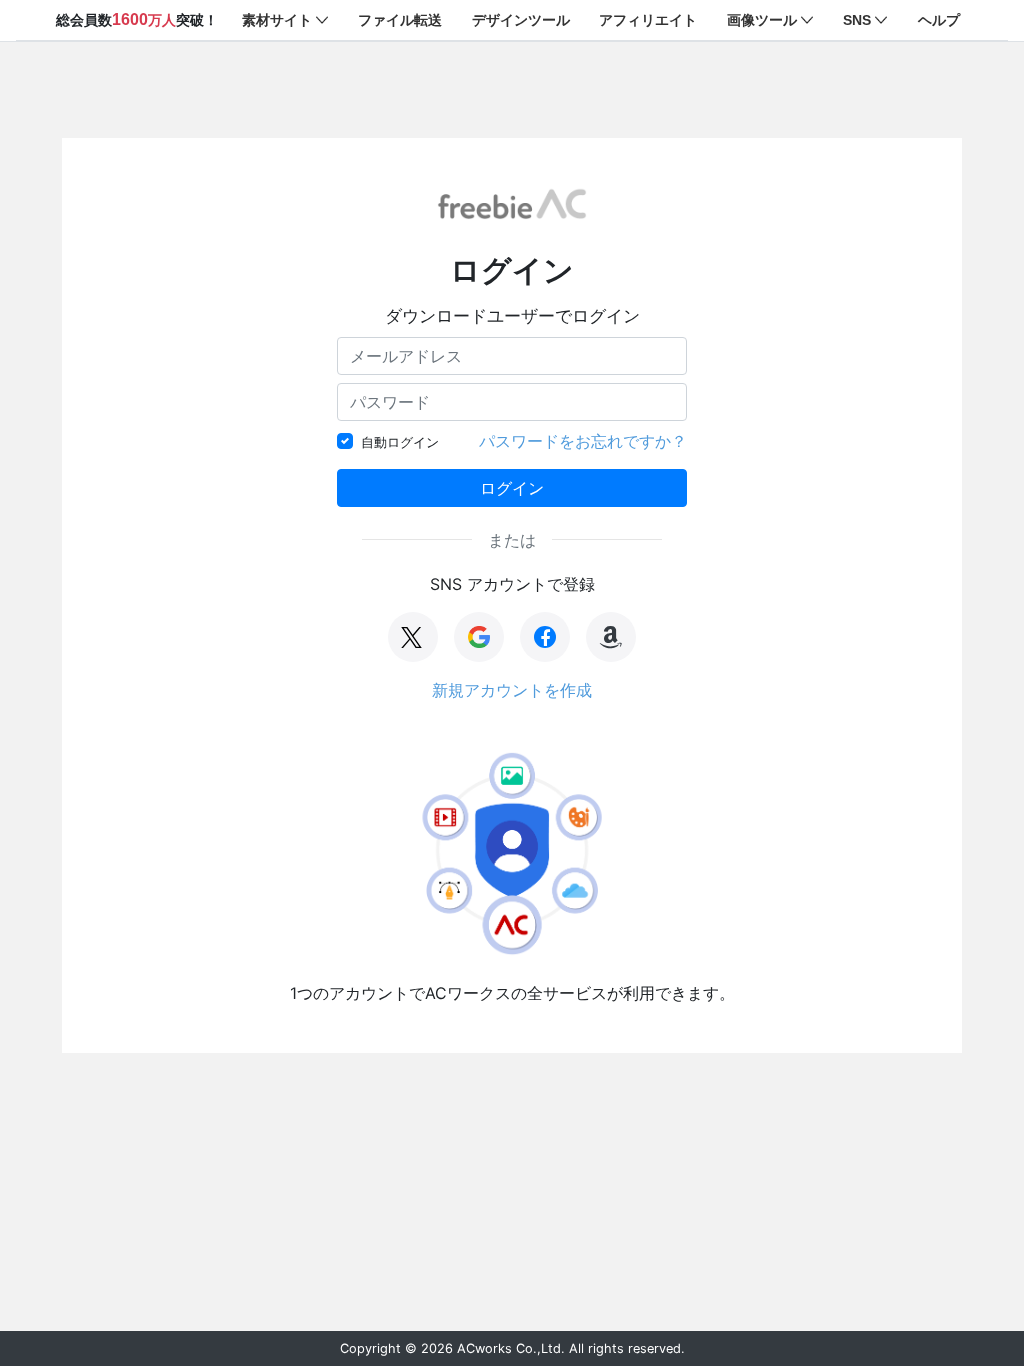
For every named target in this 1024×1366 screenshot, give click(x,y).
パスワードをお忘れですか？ (583, 441)
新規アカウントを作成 (512, 690)
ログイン (512, 488)
